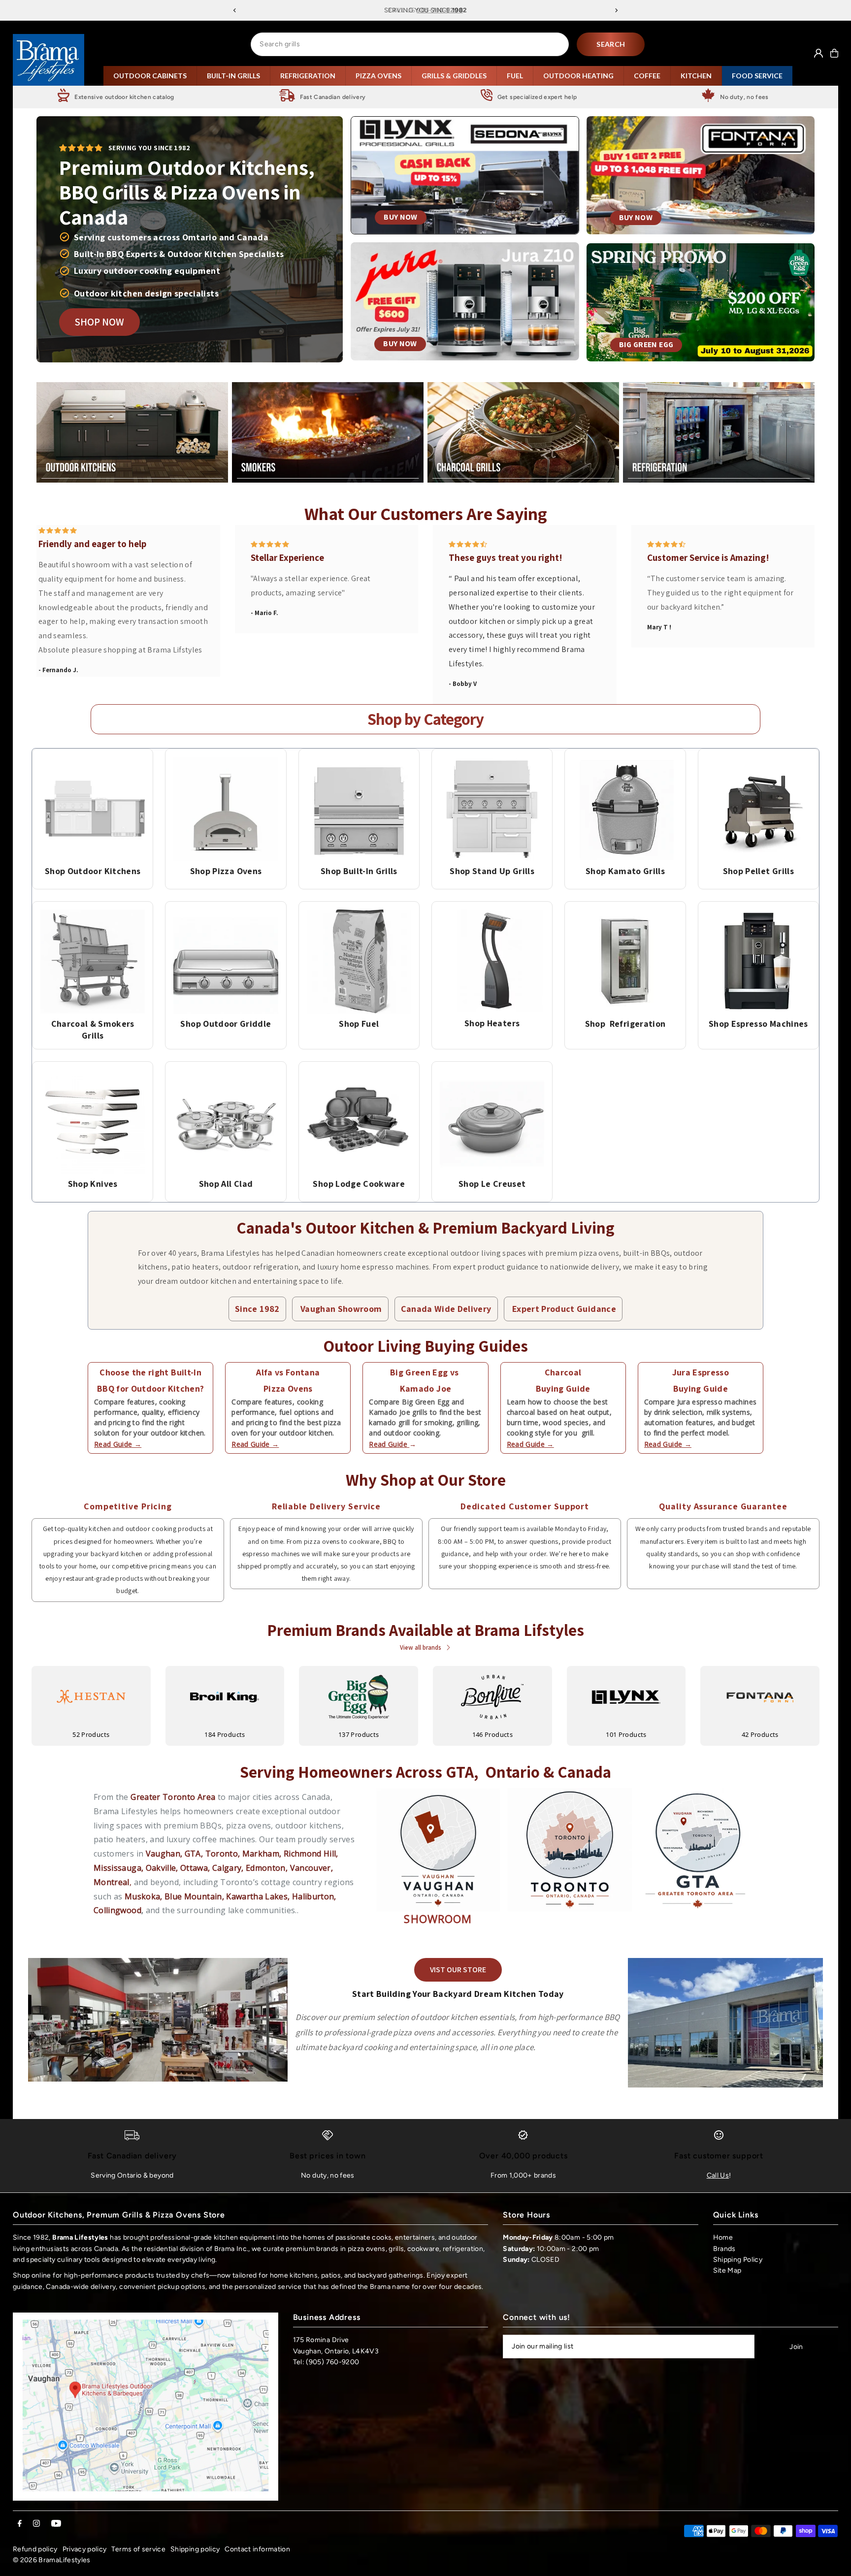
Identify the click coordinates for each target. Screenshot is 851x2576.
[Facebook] (20, 2524)
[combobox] (410, 44)
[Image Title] (93, 809)
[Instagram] (36, 2524)
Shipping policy (195, 2549)
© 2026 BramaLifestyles (52, 2560)
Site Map (727, 2270)
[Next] (616, 10)
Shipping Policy (738, 2260)
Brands (724, 2249)
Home (723, 2237)
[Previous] (235, 10)
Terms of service (138, 2549)
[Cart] (834, 53)
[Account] (818, 53)
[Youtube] (56, 2524)
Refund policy (35, 2549)
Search (611, 44)
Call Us (718, 2175)
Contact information (257, 2549)
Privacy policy (85, 2549)
